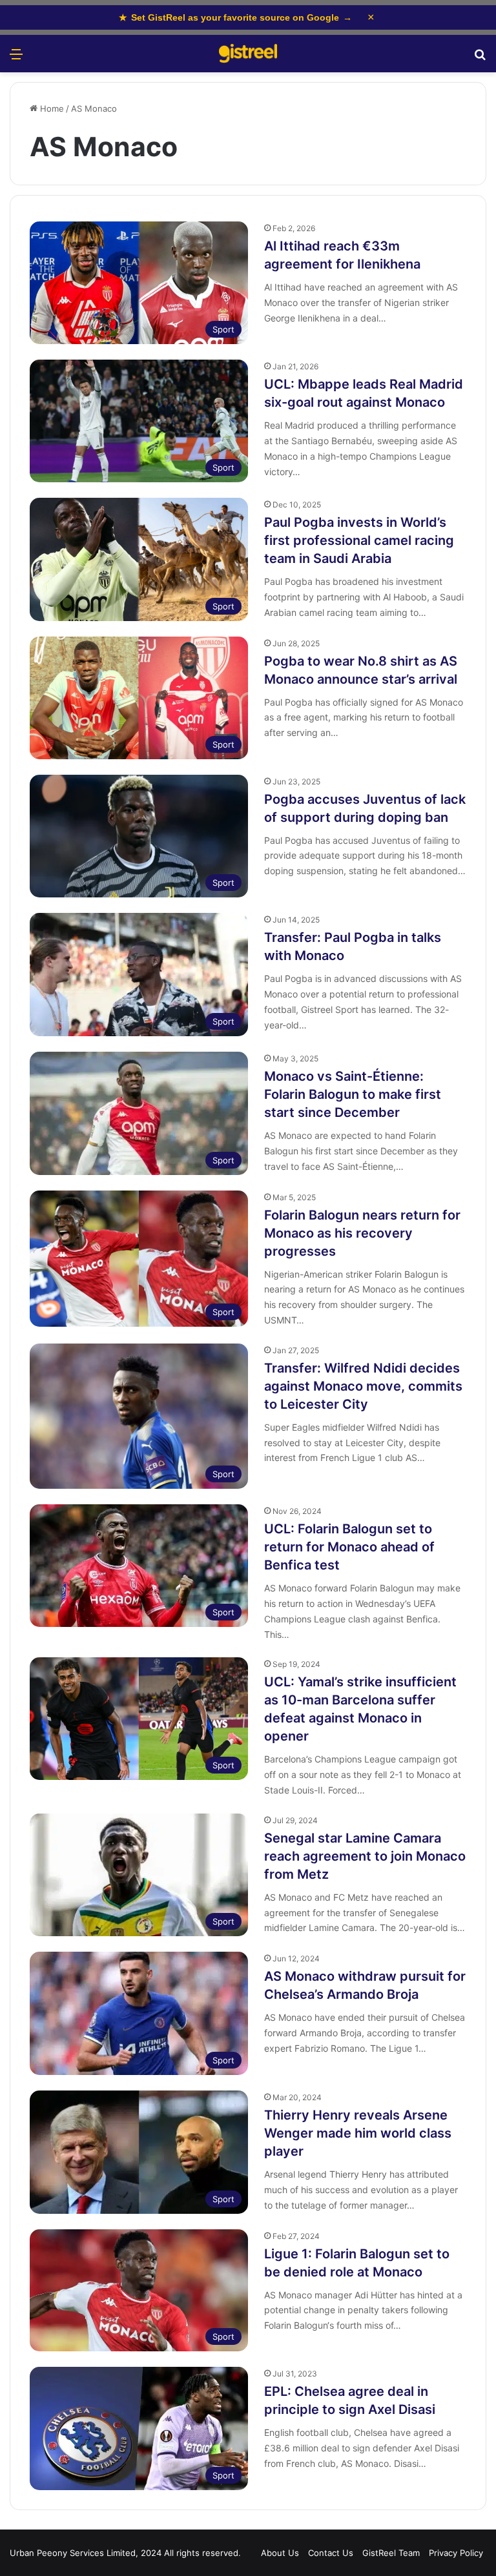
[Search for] (480, 58)
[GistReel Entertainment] (248, 54)
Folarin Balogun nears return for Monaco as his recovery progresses (362, 1233)
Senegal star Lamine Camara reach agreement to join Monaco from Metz (365, 1856)
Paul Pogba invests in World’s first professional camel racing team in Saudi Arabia (359, 540)
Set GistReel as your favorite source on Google (235, 17)
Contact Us (331, 2553)
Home (51, 108)
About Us (280, 2553)
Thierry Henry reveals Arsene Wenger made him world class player (358, 2133)
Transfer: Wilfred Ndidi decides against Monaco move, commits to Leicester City (363, 1386)
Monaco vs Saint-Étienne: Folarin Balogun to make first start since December (353, 1094)
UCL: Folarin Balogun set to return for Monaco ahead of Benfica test (349, 1547)
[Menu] (16, 58)
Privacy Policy (456, 2553)
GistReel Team (391, 2553)
